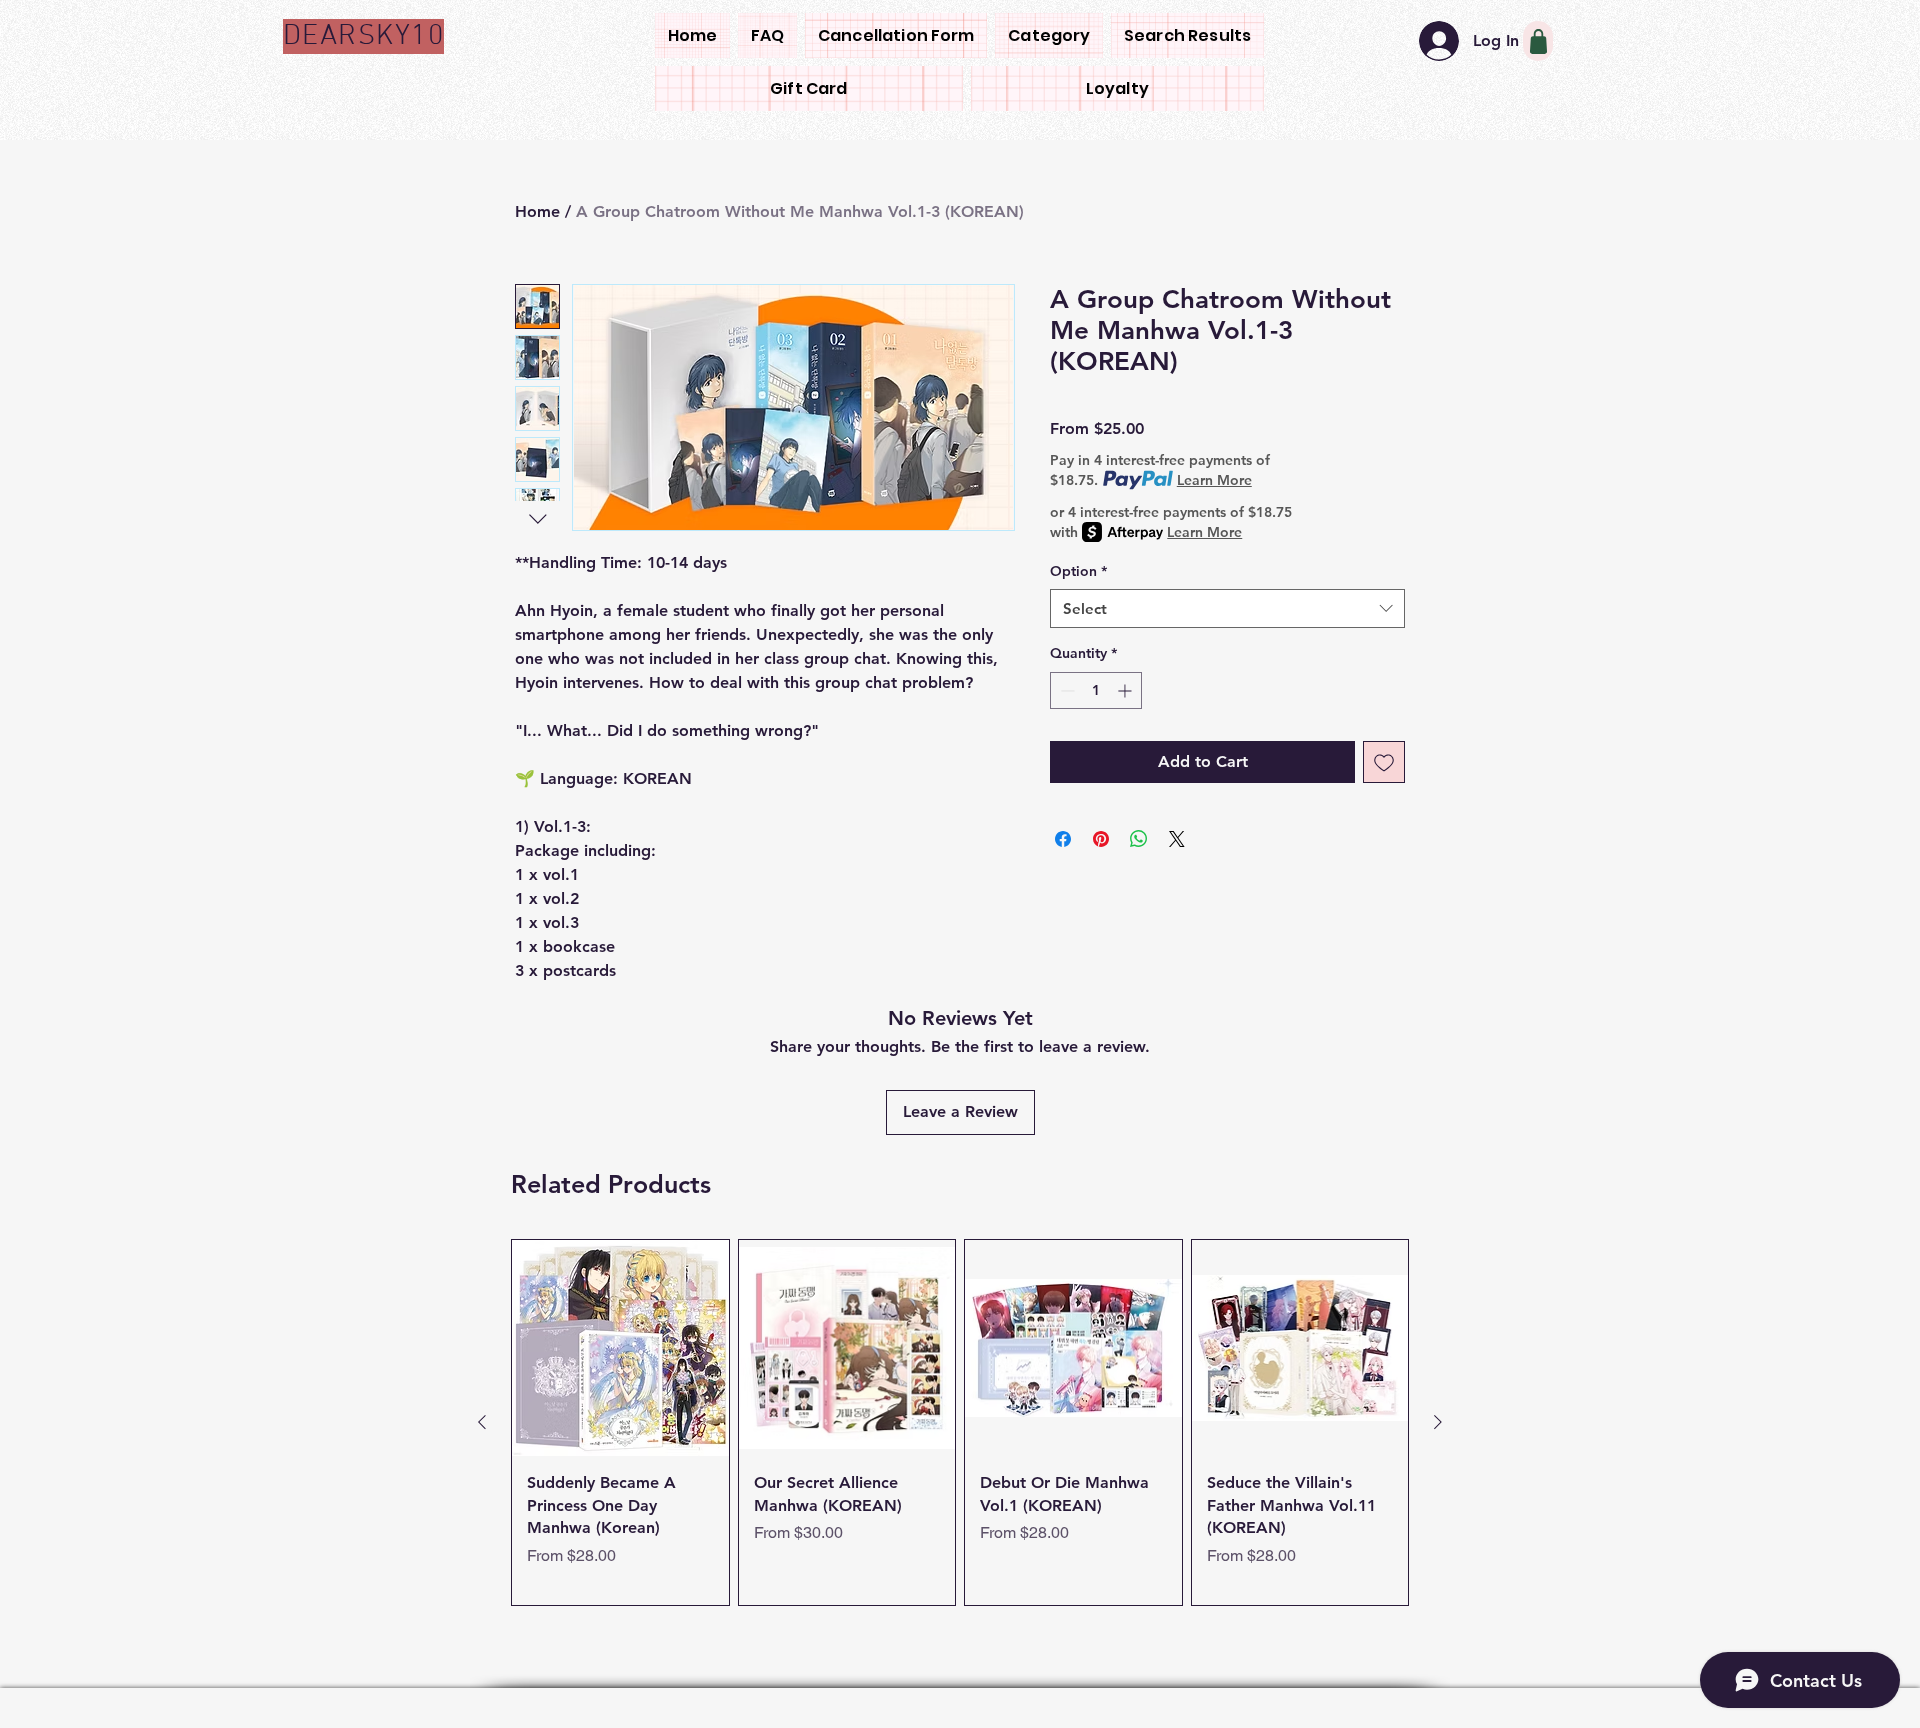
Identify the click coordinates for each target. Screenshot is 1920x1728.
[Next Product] (1438, 1422)
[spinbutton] (1096, 690)
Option (1078, 571)
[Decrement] (1065, 690)
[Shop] (1538, 41)
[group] (960, 1422)
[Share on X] (1177, 839)
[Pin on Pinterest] (1101, 839)
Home (537, 211)
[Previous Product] (482, 1422)
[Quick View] (620, 1348)
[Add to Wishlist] (1384, 762)
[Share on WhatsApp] (1139, 839)
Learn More (1214, 480)
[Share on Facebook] (1063, 839)
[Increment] (1126, 690)
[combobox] (1227, 608)
